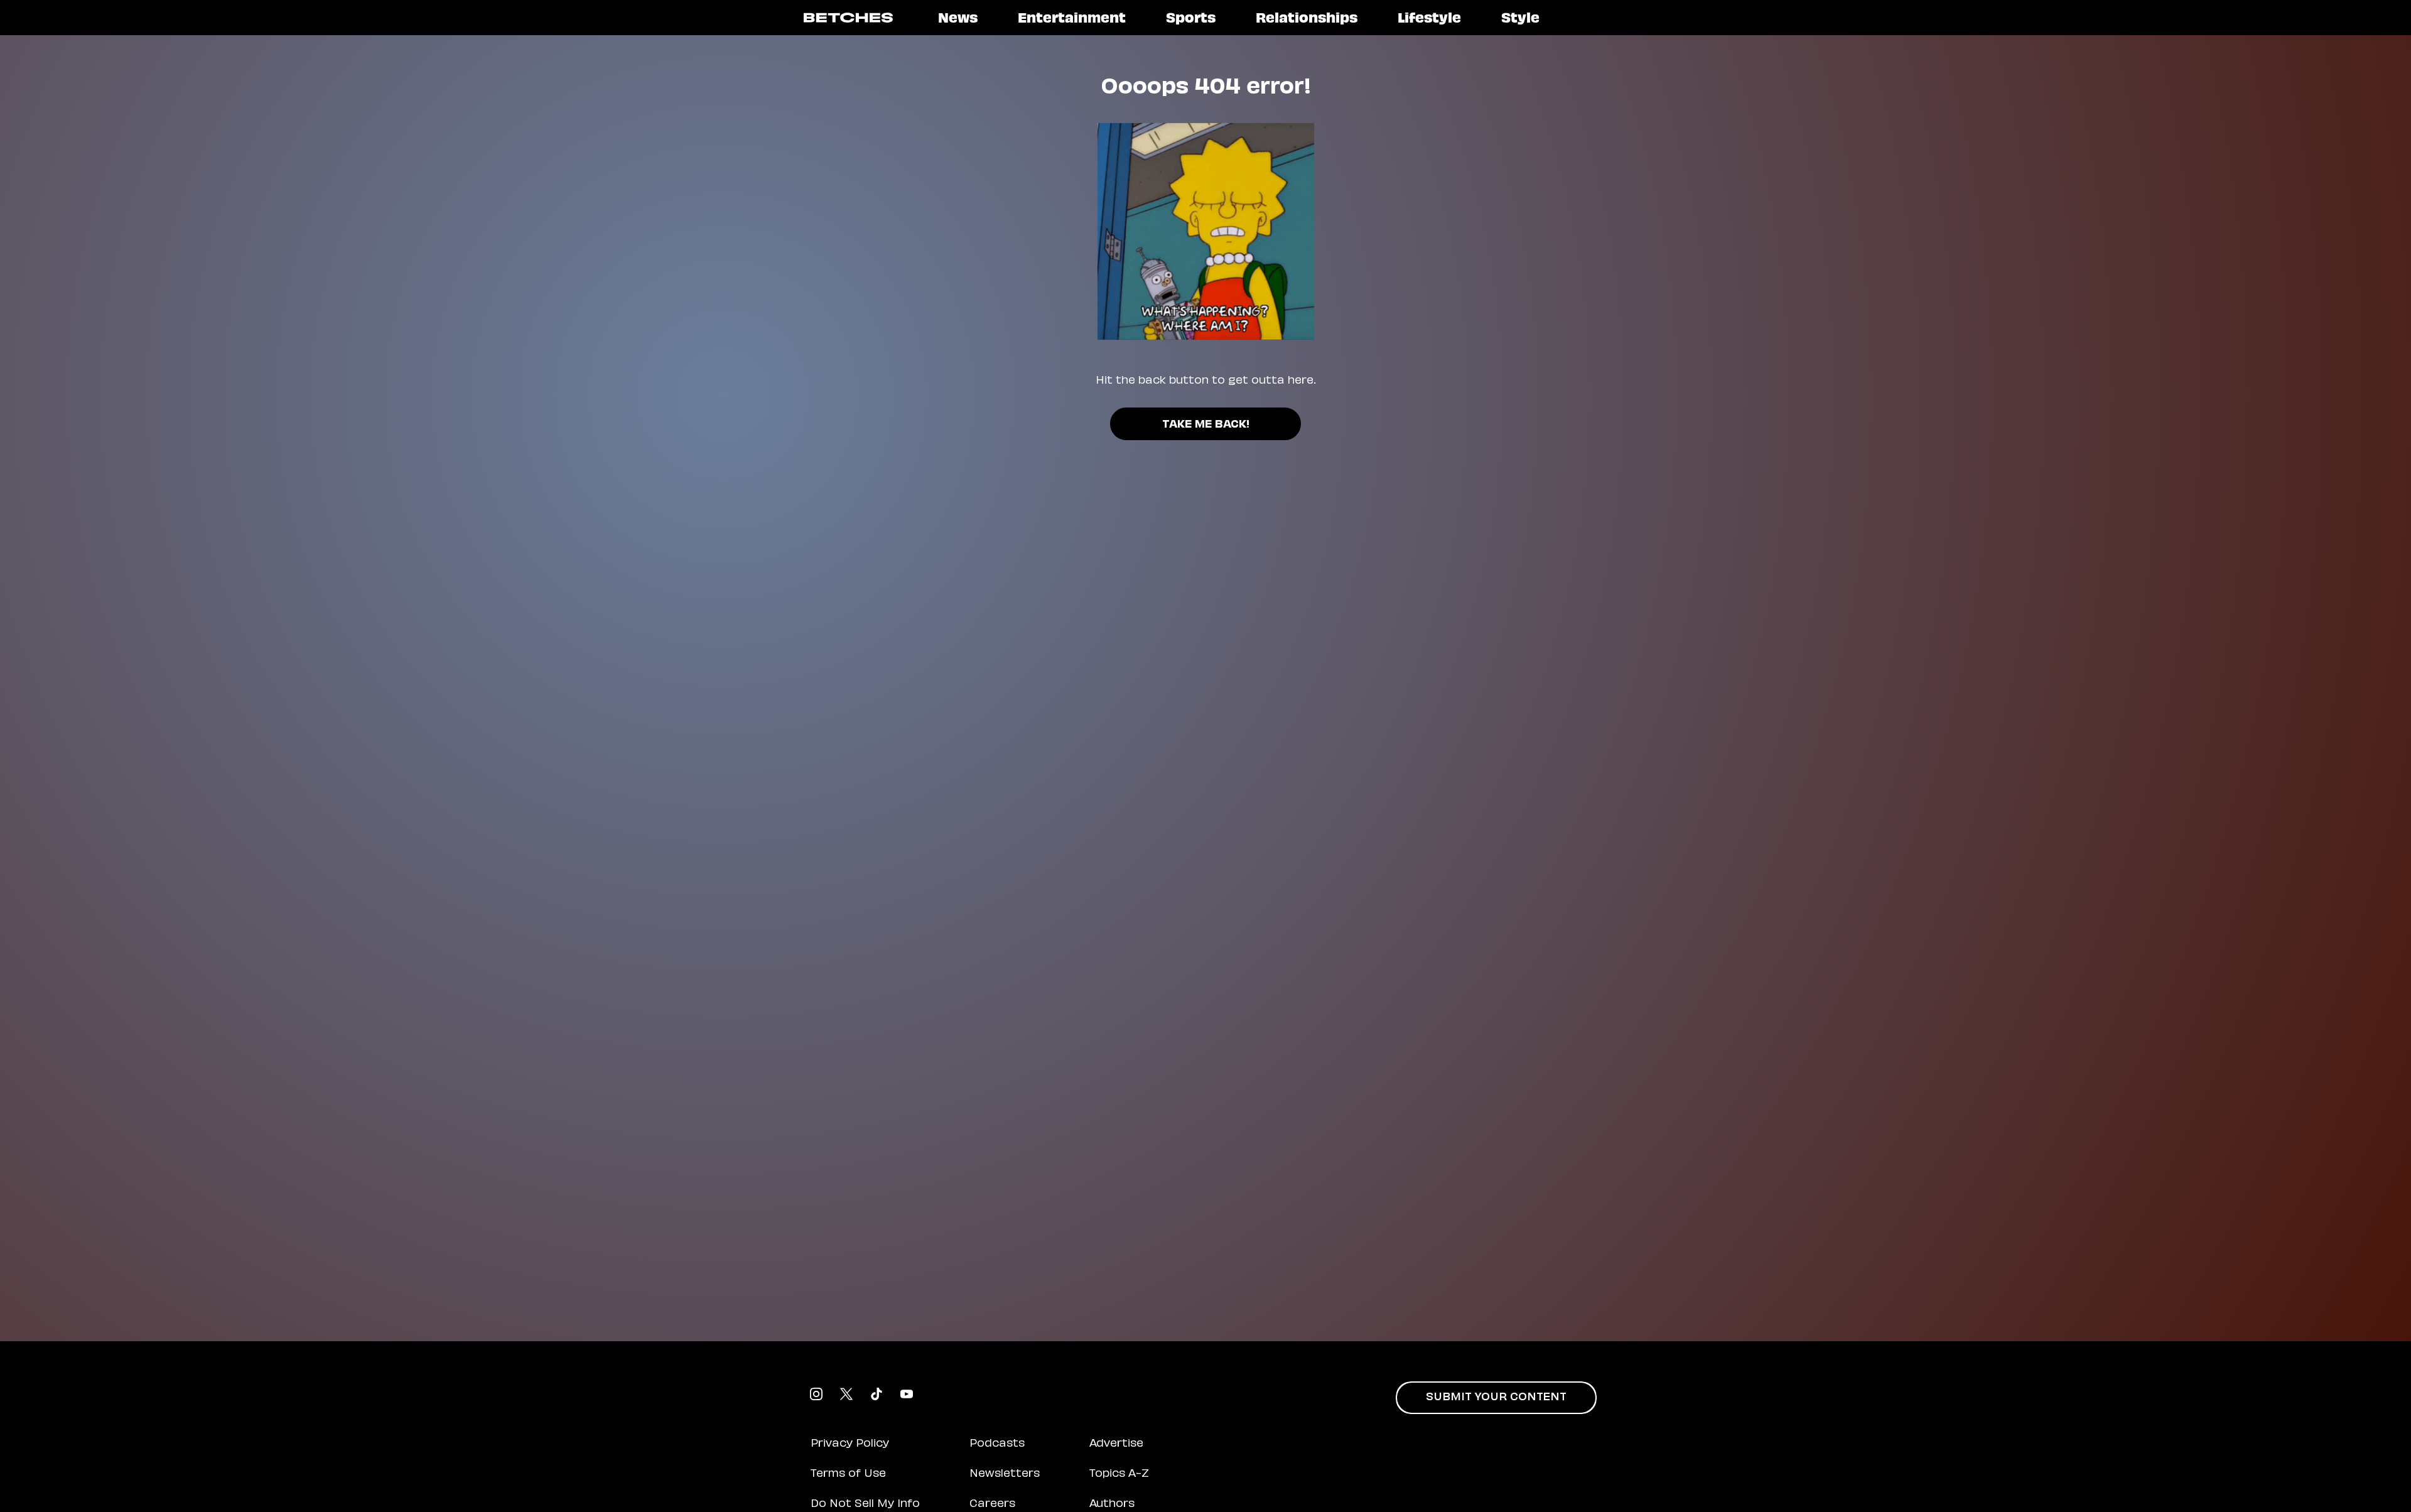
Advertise (1116, 1444)
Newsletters (1005, 1474)
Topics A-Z (1119, 1474)
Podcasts (997, 1444)
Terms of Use (848, 1474)
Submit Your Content (1496, 1398)
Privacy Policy (850, 1444)
